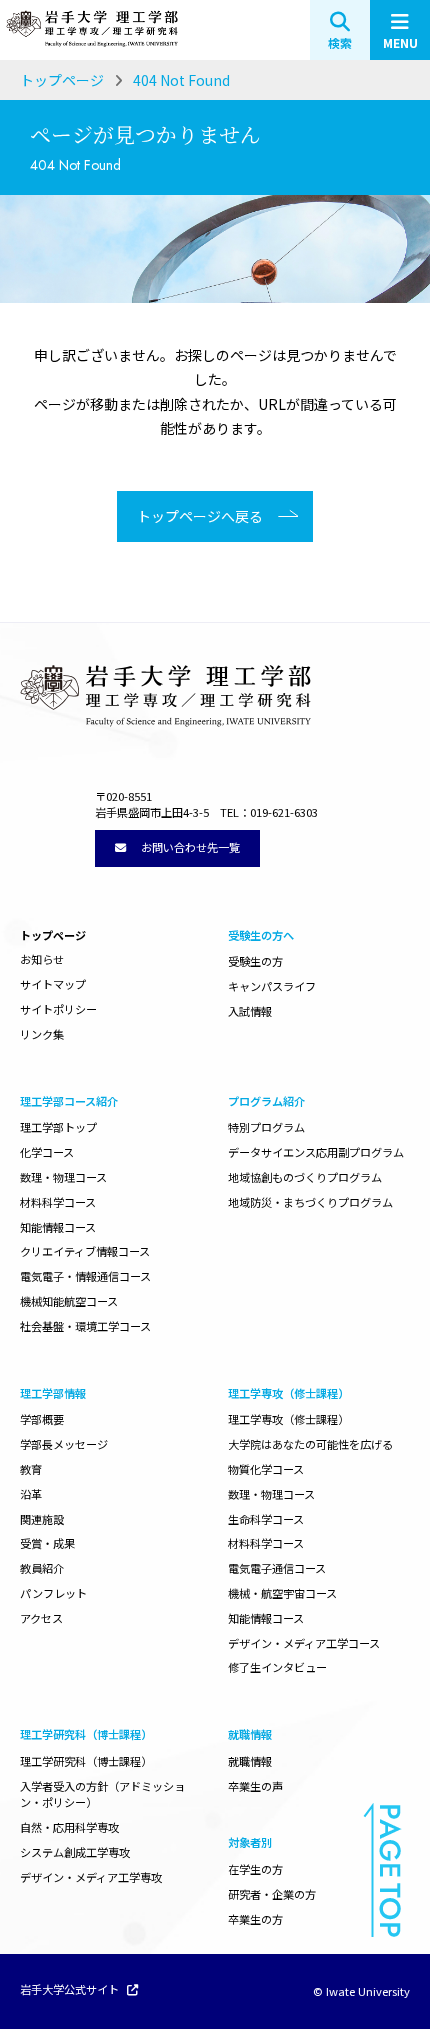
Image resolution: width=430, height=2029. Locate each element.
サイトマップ (53, 984)
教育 (31, 1469)
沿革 (31, 1494)
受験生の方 (255, 961)
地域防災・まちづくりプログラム (310, 1202)
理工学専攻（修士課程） (288, 1419)
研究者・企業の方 (272, 1894)
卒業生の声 (255, 1786)
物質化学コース (266, 1469)
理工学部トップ (58, 1127)
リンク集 (42, 1034)
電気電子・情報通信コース (85, 1276)
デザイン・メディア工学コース (304, 1643)
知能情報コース (58, 1227)
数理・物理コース (63, 1177)
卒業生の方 (255, 1919)
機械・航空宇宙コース (282, 1593)
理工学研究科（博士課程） (86, 1761)
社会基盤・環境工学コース (85, 1326)
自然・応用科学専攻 (69, 1827)
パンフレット (53, 1593)
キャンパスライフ (272, 986)
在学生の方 (255, 1869)
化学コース (47, 1152)
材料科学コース (58, 1202)
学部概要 (42, 1419)
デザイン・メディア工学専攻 (91, 1877)
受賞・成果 (47, 1543)
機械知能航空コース (69, 1301)
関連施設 (42, 1519)
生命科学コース (266, 1519)
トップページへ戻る (200, 516)
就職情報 (250, 1761)
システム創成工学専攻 (75, 1852)
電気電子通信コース (277, 1568)
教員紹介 (42, 1568)
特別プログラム (266, 1127)
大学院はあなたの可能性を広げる (310, 1444)
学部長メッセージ (64, 1444)
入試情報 (250, 1011)
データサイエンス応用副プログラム (316, 1152)
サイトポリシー (58, 1009)
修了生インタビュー (277, 1667)
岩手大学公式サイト (71, 1990)
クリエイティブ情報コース (85, 1251)
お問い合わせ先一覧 (189, 847)
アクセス (41, 1618)
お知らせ (42, 959)
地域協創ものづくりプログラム (305, 1177)
